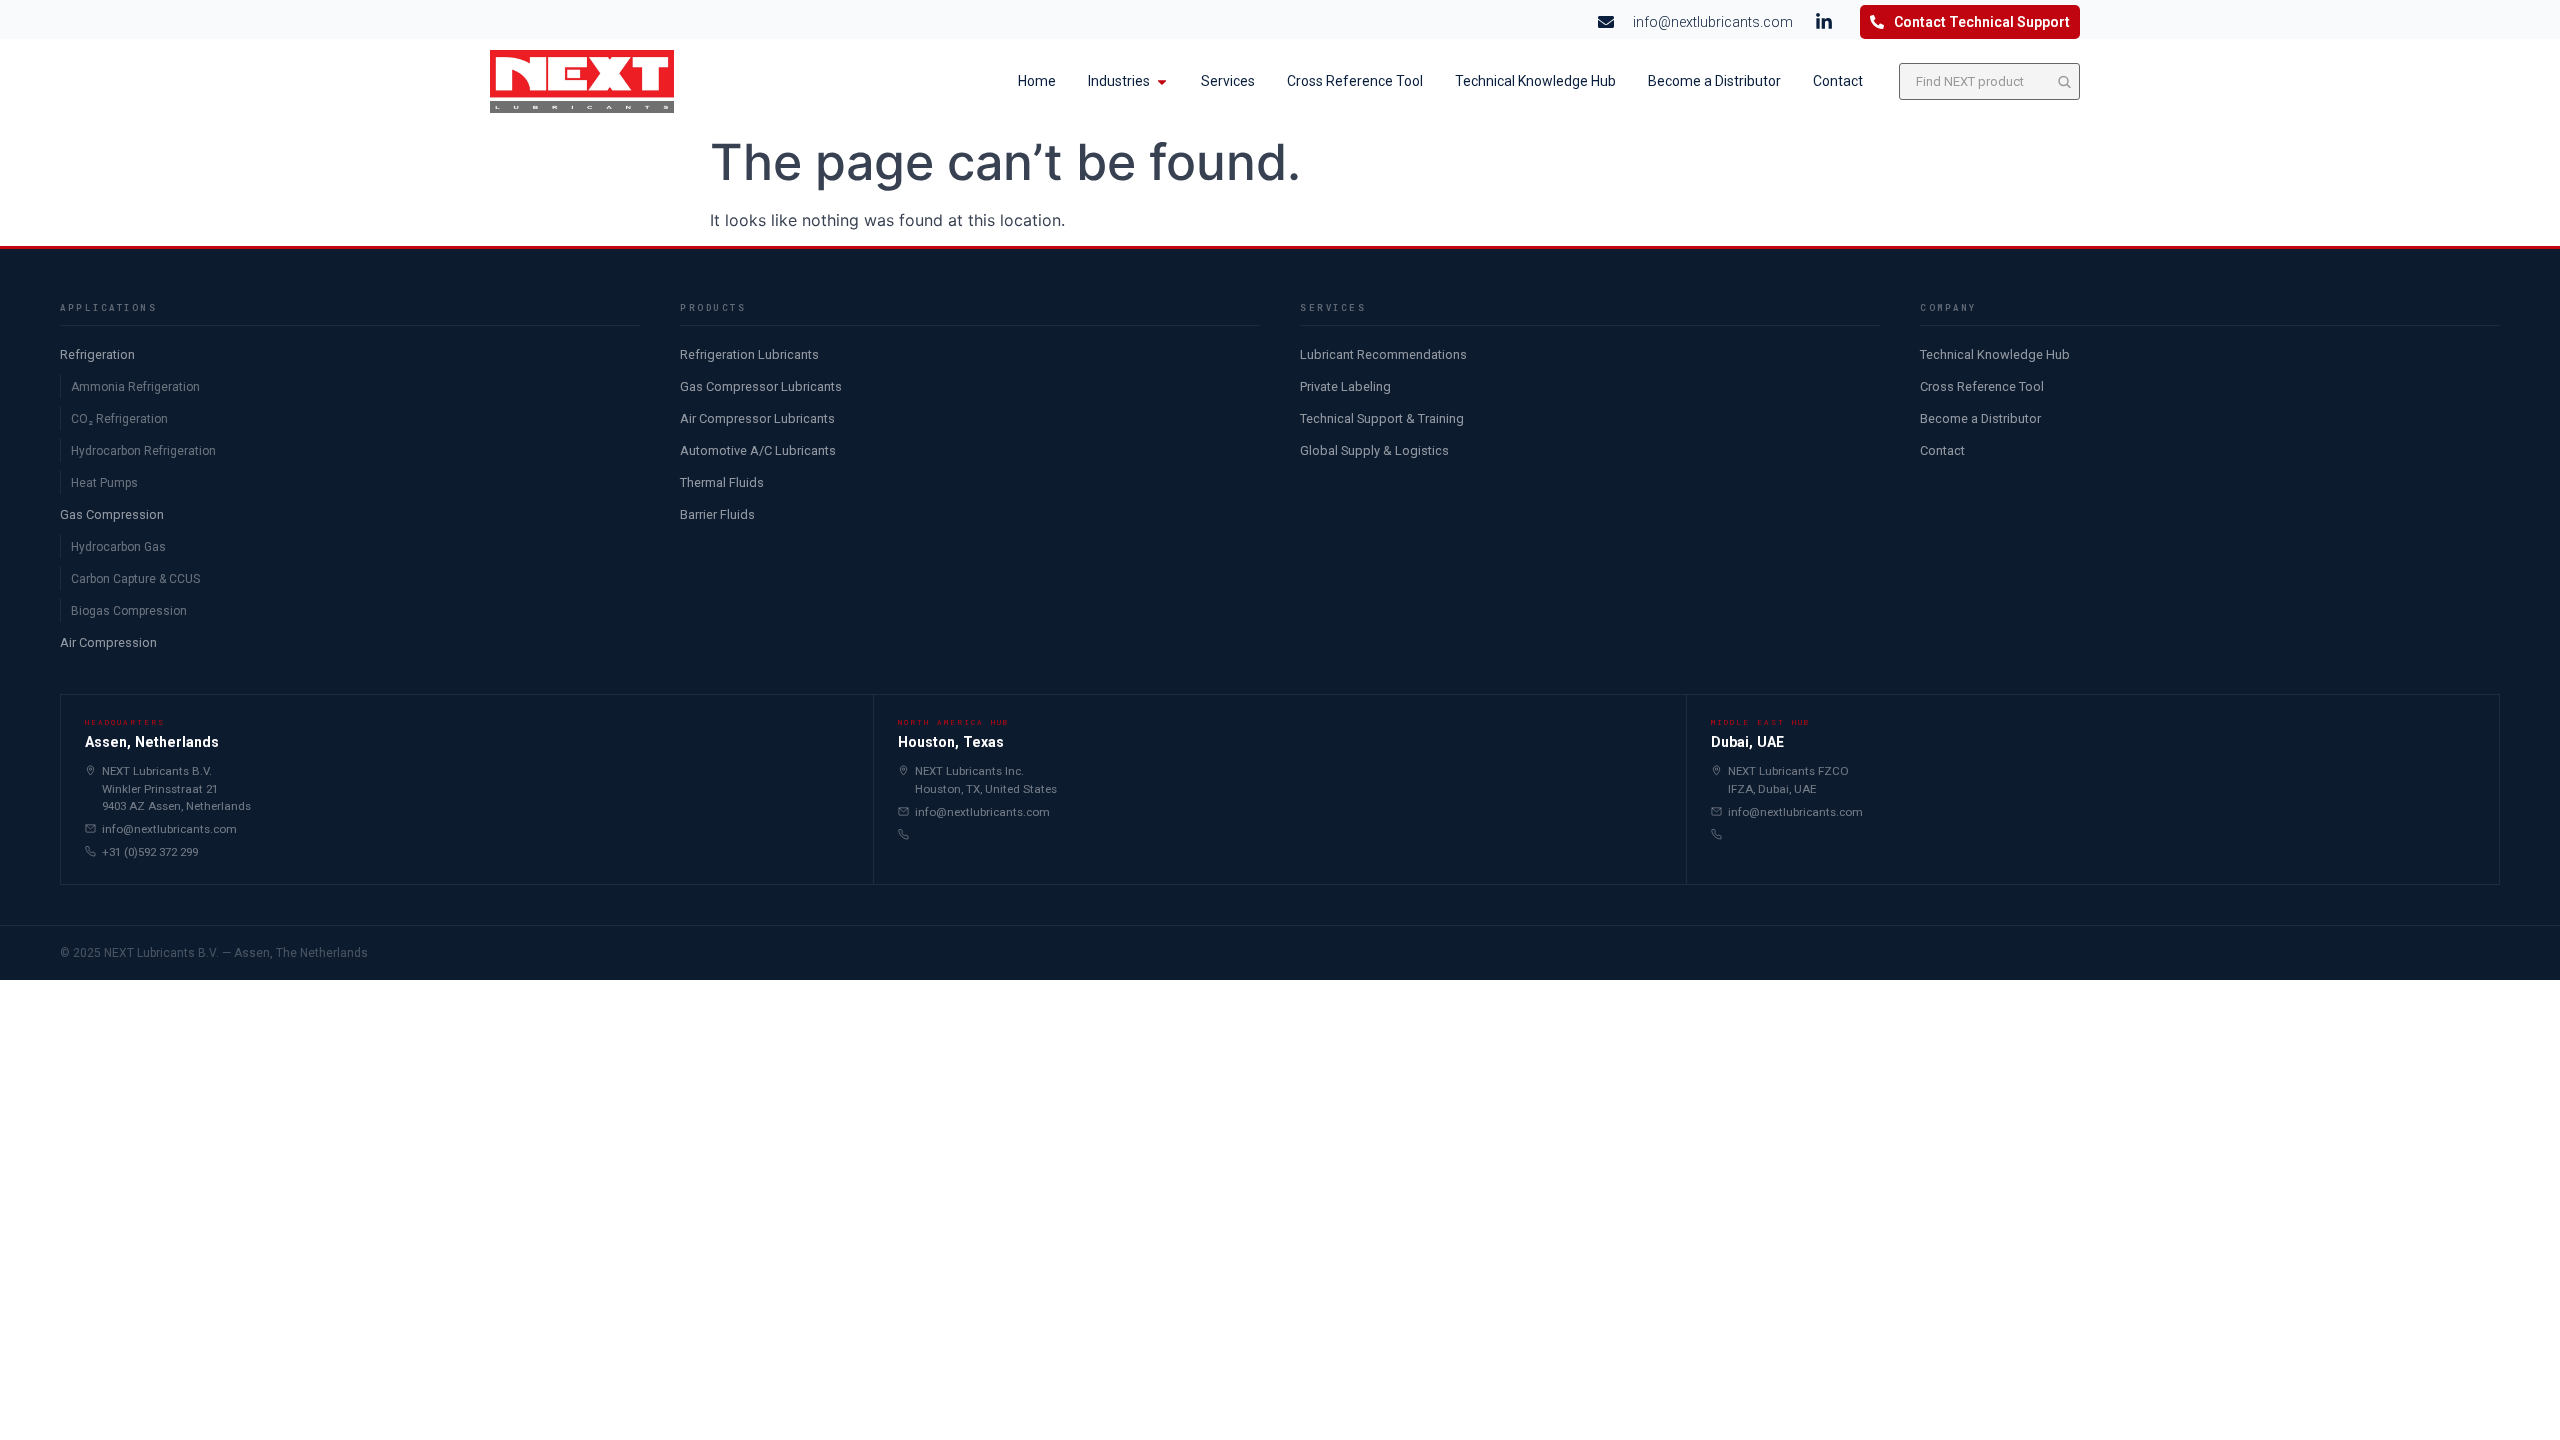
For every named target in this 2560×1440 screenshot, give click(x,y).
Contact (1942, 450)
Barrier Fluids (717, 514)
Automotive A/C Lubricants (758, 450)
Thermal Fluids (722, 482)
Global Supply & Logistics (1374, 450)
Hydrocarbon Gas (118, 547)
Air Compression (108, 642)
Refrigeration (97, 354)
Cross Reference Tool (1982, 386)
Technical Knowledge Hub (1995, 354)
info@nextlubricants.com (169, 829)
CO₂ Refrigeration (119, 419)
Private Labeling (1345, 386)
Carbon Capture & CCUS (135, 579)
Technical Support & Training (1382, 418)
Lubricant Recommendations (1383, 354)
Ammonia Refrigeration (135, 387)
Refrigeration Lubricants (749, 354)
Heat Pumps (104, 483)
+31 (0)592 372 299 (150, 852)
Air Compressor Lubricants (757, 418)
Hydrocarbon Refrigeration (143, 451)
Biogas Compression (129, 611)
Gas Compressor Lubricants (761, 386)
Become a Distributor (1980, 418)
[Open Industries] (1162, 81)
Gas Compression (112, 514)
